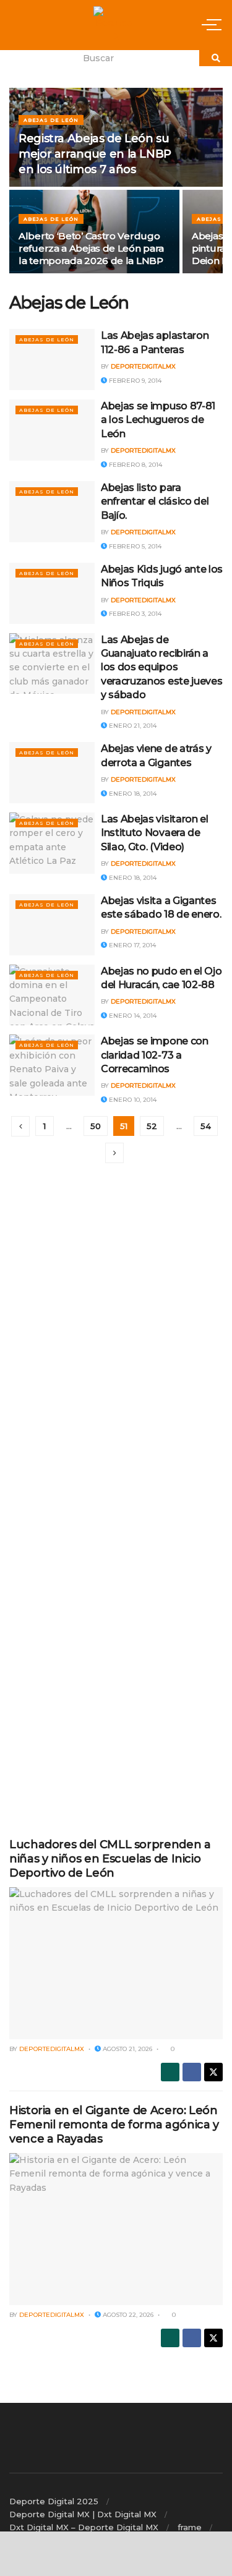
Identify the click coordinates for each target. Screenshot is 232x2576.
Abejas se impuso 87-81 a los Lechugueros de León (158, 420)
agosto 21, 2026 (127, 2049)
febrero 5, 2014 (134, 546)
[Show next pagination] (114, 1153)
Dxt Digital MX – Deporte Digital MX (84, 2527)
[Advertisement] (116, 1277)
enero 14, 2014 (132, 1016)
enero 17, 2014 (131, 945)
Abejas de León (51, 120)
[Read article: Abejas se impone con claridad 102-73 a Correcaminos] (52, 1065)
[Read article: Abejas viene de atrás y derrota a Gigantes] (52, 773)
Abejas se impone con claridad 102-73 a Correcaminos (155, 1055)
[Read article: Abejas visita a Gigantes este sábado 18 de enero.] (52, 925)
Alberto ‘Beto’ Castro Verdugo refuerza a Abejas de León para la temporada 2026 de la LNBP (91, 248)
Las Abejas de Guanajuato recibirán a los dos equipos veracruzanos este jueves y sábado (161, 667)
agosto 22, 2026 (127, 2315)
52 (152, 1126)
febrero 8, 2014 (135, 465)
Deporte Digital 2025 (54, 2501)
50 (96, 1126)
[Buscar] (216, 58)
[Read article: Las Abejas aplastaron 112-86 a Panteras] (52, 360)
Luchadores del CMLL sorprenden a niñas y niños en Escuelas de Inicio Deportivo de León (110, 1859)
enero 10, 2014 (132, 1100)
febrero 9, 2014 (134, 381)
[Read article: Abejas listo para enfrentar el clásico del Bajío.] (52, 512)
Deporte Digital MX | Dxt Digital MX (83, 2514)
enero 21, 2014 (132, 726)
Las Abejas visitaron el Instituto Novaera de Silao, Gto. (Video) (155, 833)
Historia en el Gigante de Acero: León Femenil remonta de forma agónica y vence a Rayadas (114, 2125)
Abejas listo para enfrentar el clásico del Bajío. (155, 501)
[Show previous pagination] (20, 1126)
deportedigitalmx (143, 366)
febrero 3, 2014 (134, 614)
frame (190, 2527)
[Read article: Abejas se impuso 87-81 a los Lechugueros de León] (52, 430)
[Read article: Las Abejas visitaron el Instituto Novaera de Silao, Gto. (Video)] (52, 843)
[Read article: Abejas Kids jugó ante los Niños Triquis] (52, 593)
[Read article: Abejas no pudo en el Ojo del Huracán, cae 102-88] (52, 995)
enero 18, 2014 (132, 794)
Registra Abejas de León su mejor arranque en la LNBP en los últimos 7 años (95, 154)
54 (206, 1126)
